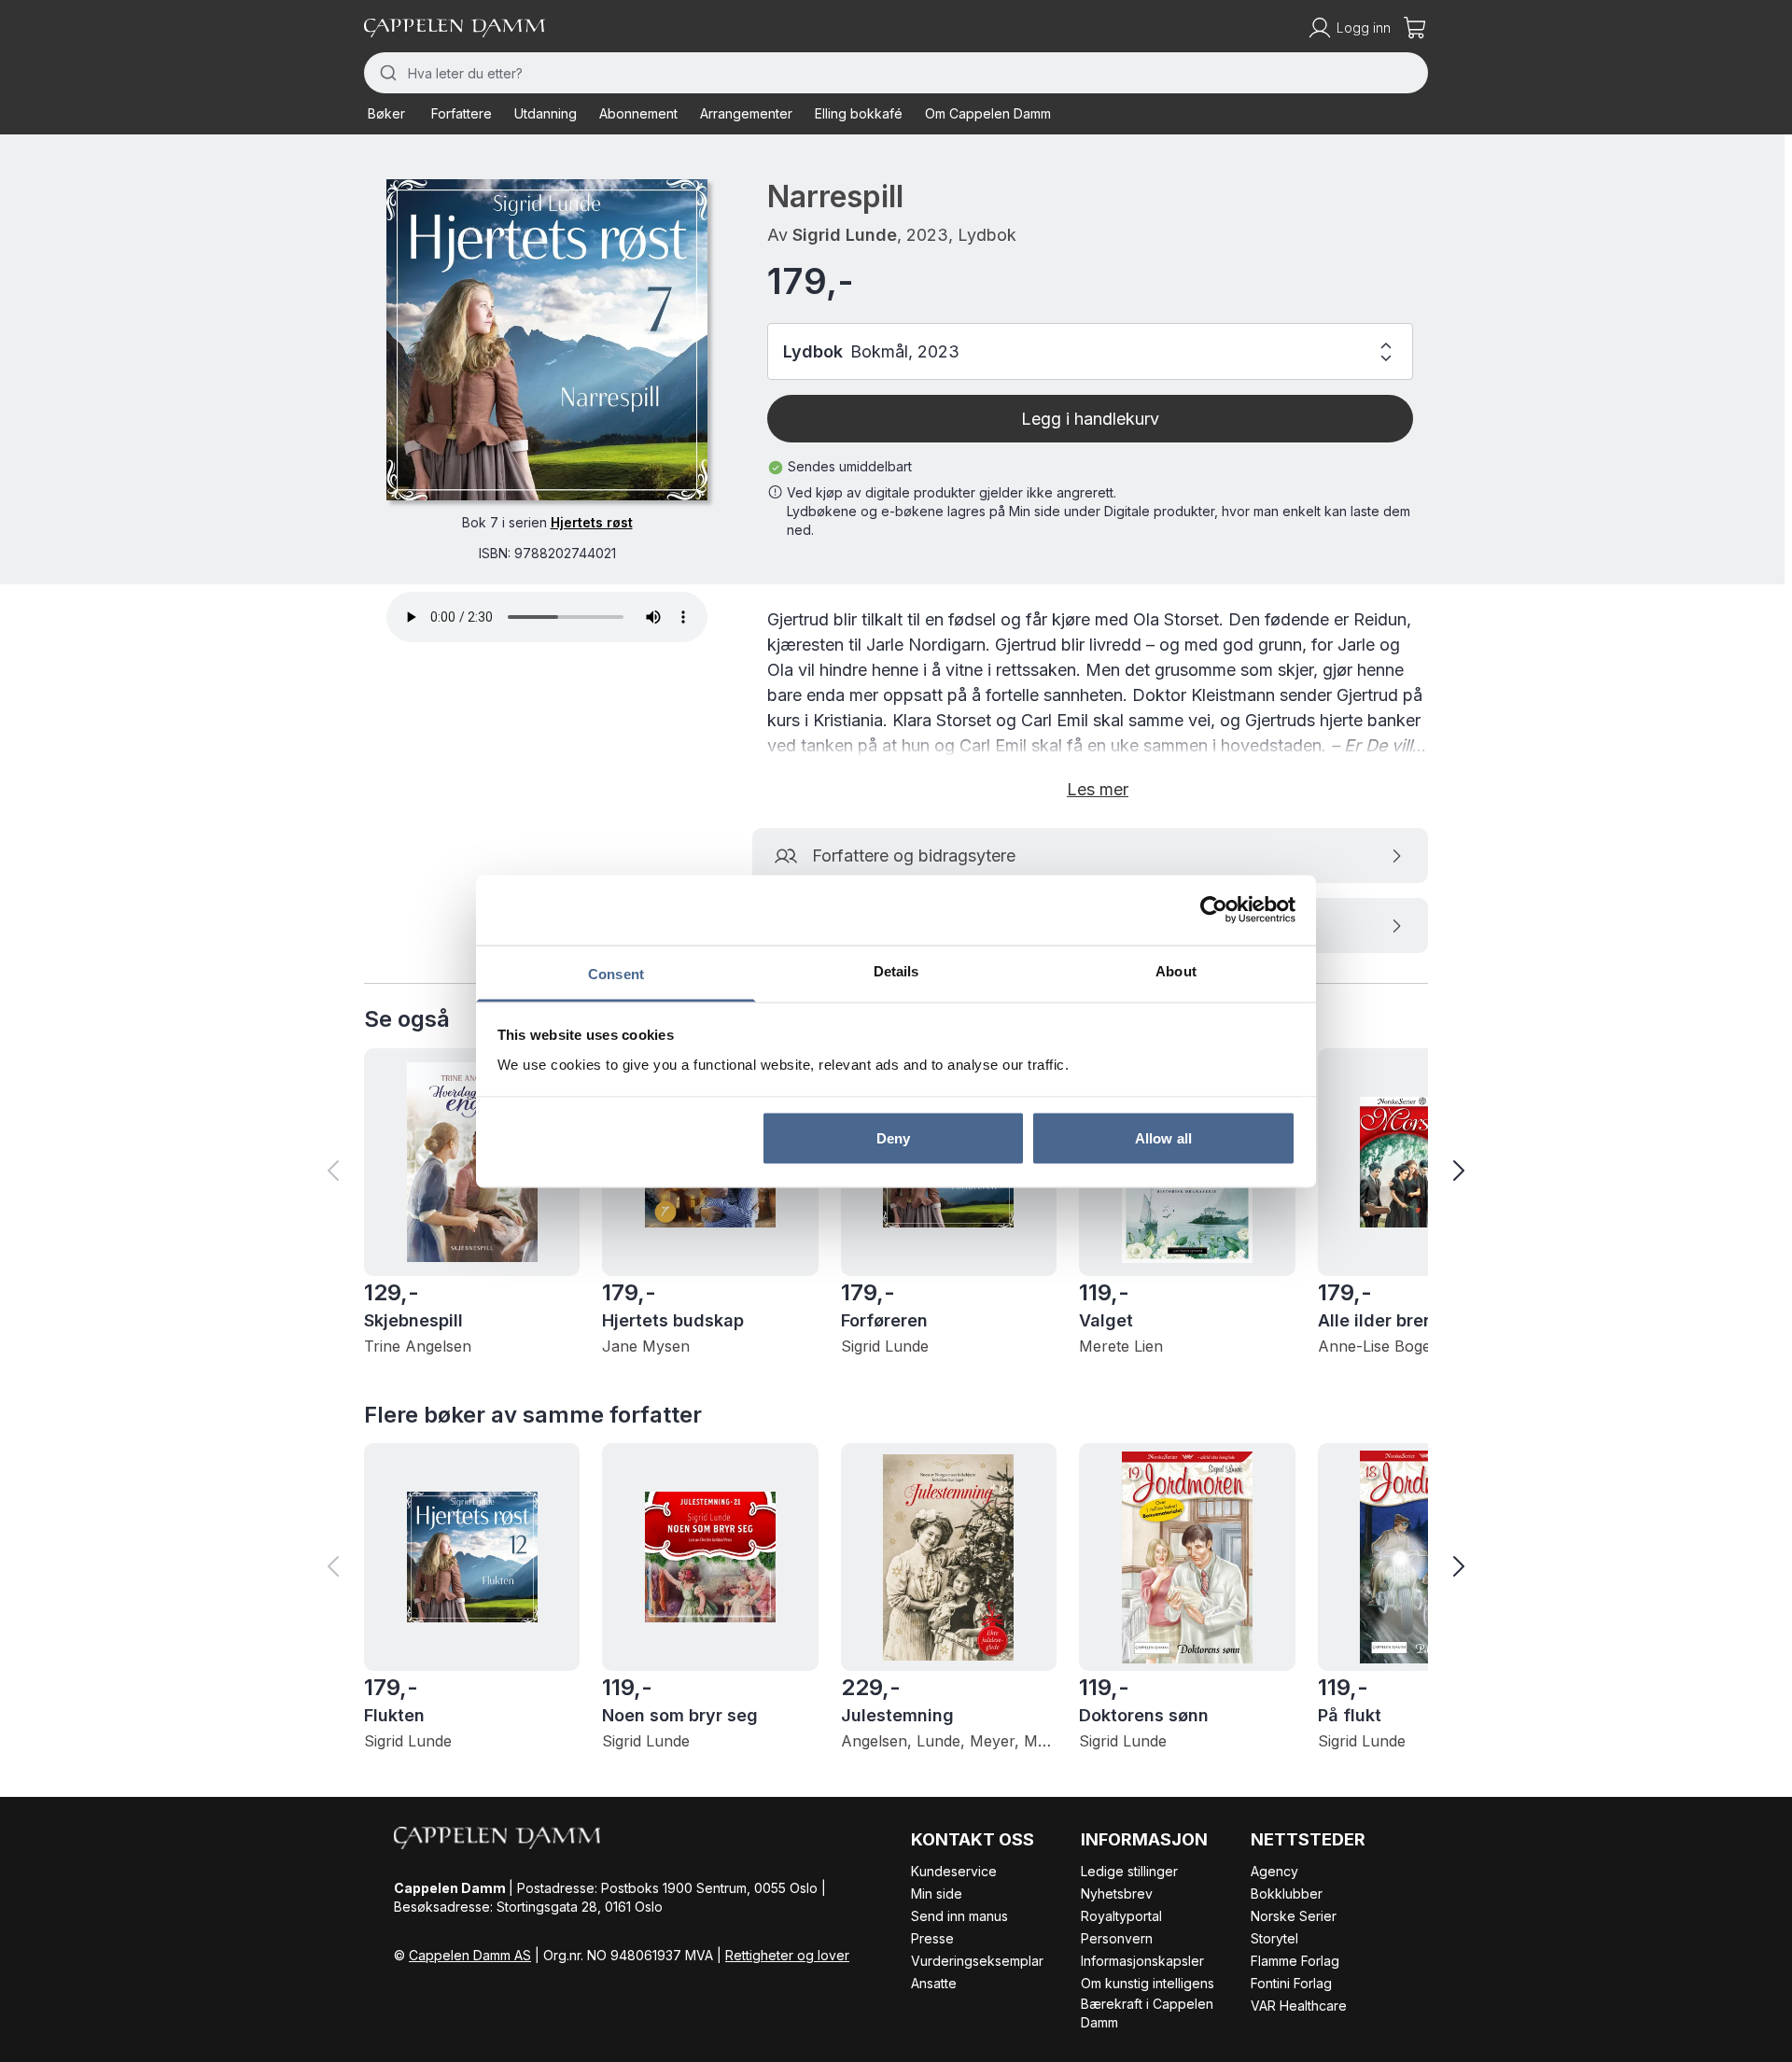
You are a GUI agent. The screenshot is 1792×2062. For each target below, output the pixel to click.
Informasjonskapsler (1142, 1961)
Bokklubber (1287, 1894)
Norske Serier (1294, 1916)
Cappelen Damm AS (470, 1955)
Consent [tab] (616, 973)
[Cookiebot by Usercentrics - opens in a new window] (1214, 910)
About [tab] (1176, 970)
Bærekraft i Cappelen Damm (1147, 2013)
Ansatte (934, 1983)
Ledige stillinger (1129, 1871)
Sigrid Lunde (845, 235)
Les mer (1098, 789)
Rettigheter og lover (787, 1955)
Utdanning (546, 113)
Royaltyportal (1121, 1916)
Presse (932, 1938)
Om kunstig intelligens (1148, 1983)
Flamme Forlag (1295, 1961)
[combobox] (896, 73)
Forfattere (462, 113)
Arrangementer (746, 113)
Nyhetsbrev (1117, 1894)
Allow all (1163, 1138)
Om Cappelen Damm (988, 113)
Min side (937, 1894)
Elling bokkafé (859, 113)
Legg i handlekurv (1090, 419)
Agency (1274, 1871)
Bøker (386, 113)
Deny (893, 1138)
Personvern (1117, 1938)
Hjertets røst (592, 522)
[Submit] (386, 73)
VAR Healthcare (1299, 2006)
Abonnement (638, 113)
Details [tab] (896, 970)
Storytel (1274, 1938)
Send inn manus (959, 1916)
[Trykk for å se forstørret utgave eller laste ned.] (547, 340)
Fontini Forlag (1291, 1983)
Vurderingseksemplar (977, 1961)
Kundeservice (954, 1871)
